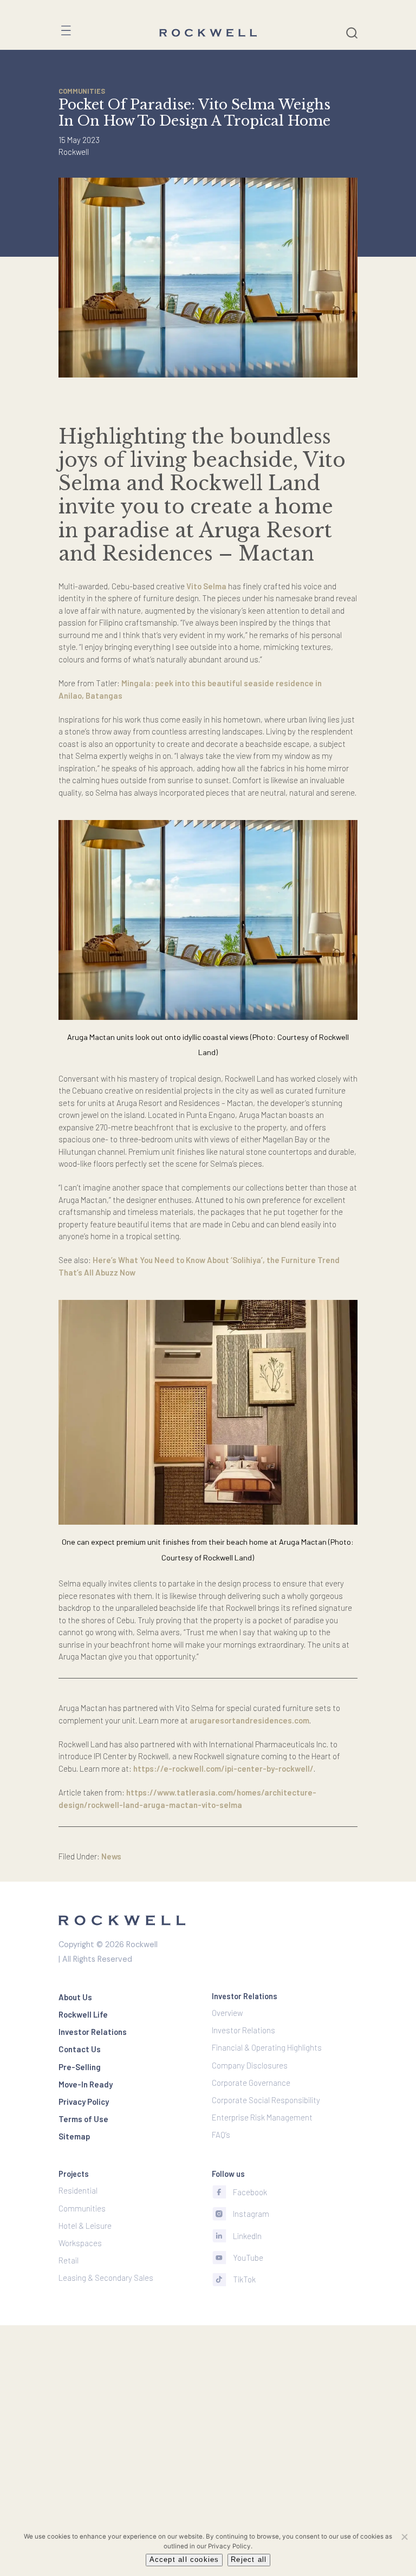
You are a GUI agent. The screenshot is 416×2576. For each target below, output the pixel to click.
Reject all (249, 2560)
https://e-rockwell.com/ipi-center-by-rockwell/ (223, 1768)
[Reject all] (404, 2536)
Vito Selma (206, 586)
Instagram (251, 2214)
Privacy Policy (229, 2546)
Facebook (250, 2192)
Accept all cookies (184, 2560)
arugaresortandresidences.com (249, 1720)
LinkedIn (247, 2236)
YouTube (248, 2258)
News (111, 1856)
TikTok (244, 2279)
